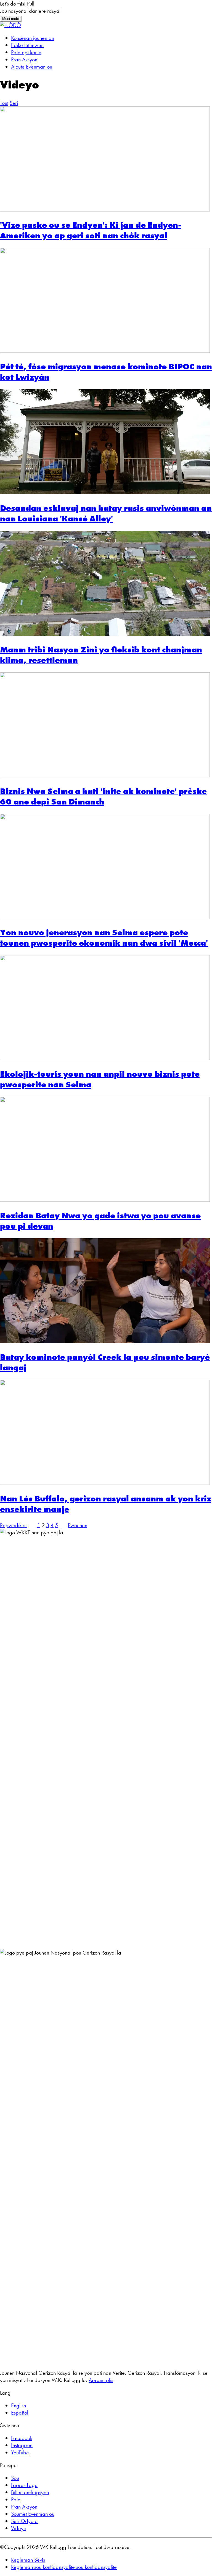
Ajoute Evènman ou (32, 67)
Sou (15, 2478)
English (18, 2405)
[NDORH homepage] (10, 25)
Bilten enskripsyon (30, 2492)
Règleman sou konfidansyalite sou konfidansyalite (64, 2567)
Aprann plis (101, 2380)
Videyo (19, 2528)
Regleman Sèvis (28, 2560)
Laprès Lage (24, 2485)
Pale (16, 2499)
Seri (14, 103)
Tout (4, 103)
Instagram (22, 2445)
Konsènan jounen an (33, 38)
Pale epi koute (26, 52)
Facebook (22, 2438)
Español (20, 2413)
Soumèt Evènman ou (33, 2514)
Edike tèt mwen (27, 45)
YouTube (20, 2452)
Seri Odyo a (24, 2521)
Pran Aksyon (24, 59)
